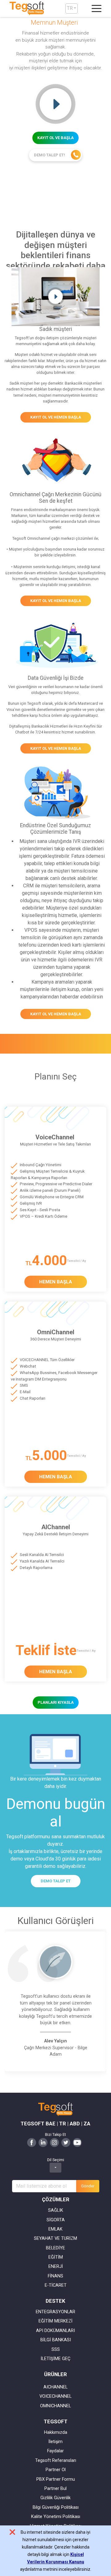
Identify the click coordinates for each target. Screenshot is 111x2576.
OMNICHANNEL (55, 2406)
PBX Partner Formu (56, 2479)
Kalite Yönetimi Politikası (56, 2517)
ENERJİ (56, 2266)
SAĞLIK (56, 2210)
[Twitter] (66, 2142)
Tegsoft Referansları (56, 2460)
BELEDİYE (55, 2248)
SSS (56, 2349)
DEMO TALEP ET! (50, 155)
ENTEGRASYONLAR (55, 2312)
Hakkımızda (56, 2432)
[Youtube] (77, 2142)
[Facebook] (32, 2142)
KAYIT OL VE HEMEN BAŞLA (56, 417)
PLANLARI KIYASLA (56, 1702)
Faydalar (55, 2451)
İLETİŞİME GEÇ (55, 2359)
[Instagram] (54, 2142)
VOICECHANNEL (55, 2396)
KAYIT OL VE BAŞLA (55, 138)
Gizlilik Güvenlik (55, 2498)
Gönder (88, 2186)
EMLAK (55, 2229)
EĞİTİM (56, 2257)
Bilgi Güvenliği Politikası (56, 2507)
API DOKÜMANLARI (55, 2331)
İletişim (55, 2442)
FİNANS (55, 2276)
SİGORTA (56, 2220)
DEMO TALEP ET (56, 1881)
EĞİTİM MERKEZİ (55, 2321)
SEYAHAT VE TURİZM (55, 2238)
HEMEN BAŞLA (56, 1282)
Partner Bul (55, 2489)
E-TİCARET (56, 2285)
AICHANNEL (55, 2387)
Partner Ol (56, 2470)
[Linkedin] (43, 2142)
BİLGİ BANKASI (56, 2340)
